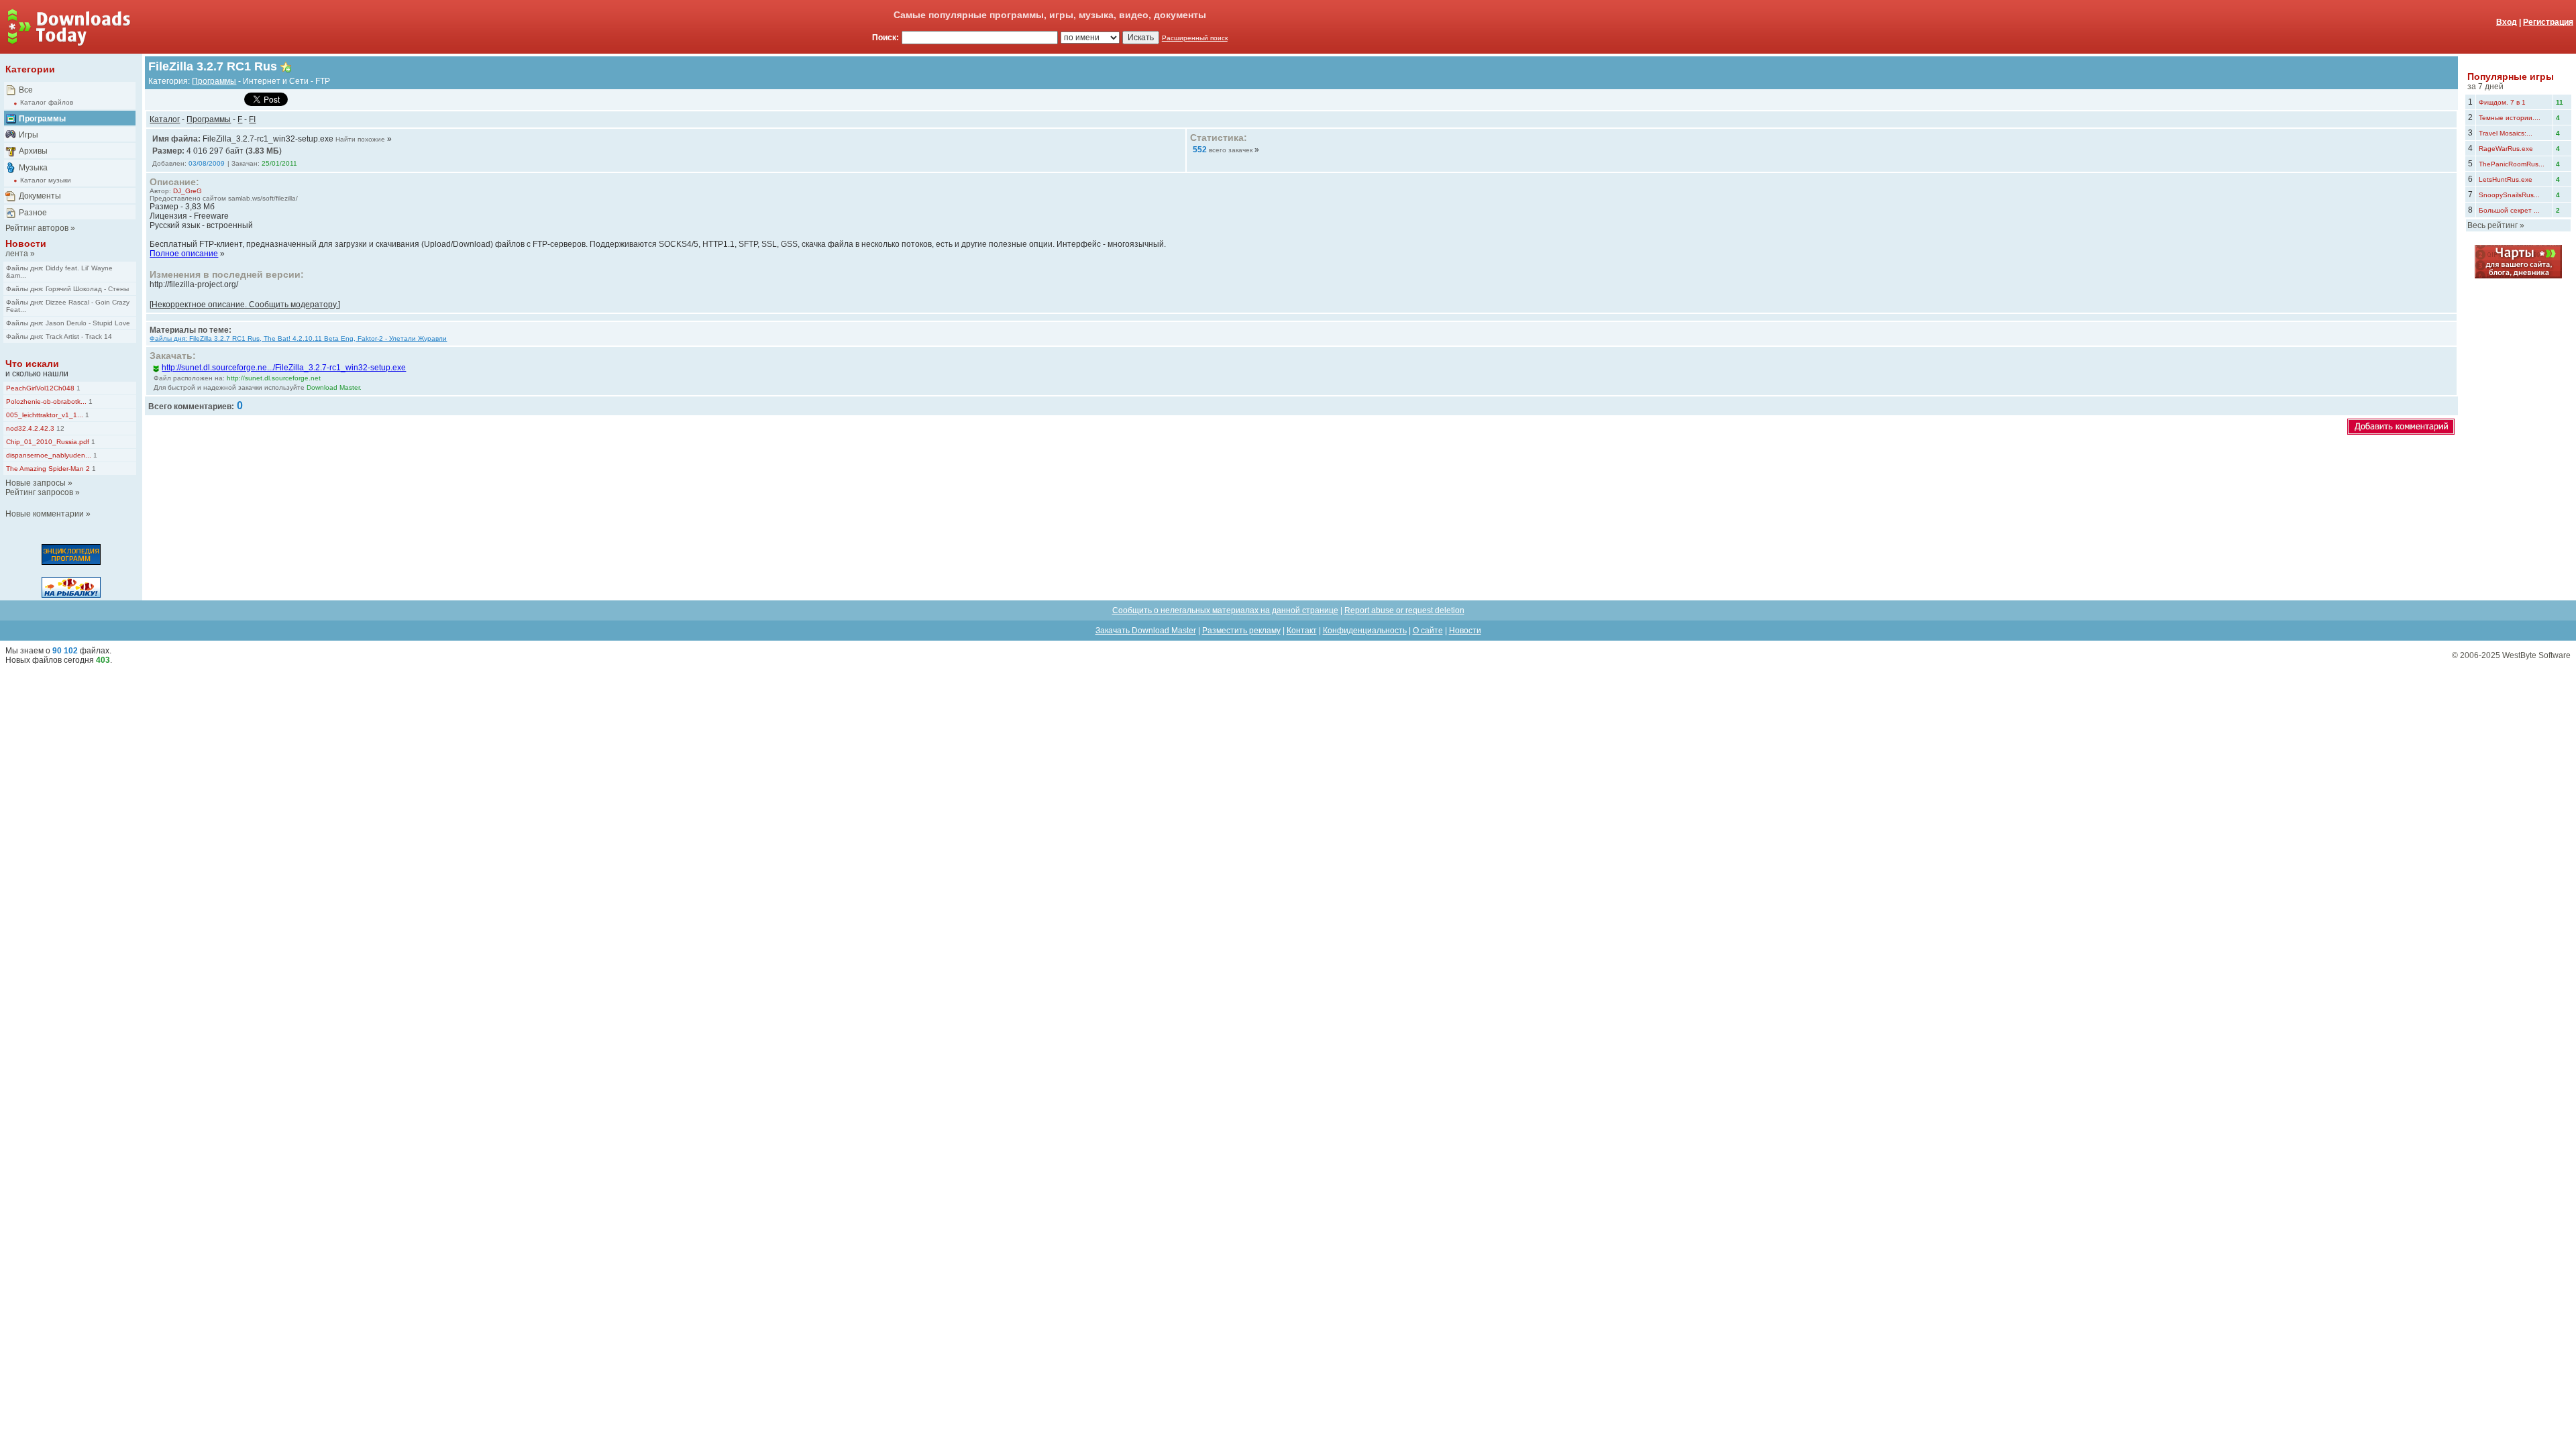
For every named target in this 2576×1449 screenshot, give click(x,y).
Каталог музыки (46, 180)
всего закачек (1231, 150)
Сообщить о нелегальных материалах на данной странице (1225, 610)
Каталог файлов (47, 102)
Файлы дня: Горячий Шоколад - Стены (67, 289)
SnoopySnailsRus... (2509, 195)
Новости (26, 244)
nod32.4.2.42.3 (30, 428)
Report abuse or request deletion (1404, 610)
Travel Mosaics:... (2506, 133)
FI (252, 119)
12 (59, 428)
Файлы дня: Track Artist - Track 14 (59, 336)
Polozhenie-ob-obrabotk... (46, 401)
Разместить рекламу (1241, 631)
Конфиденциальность (1365, 631)
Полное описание (184, 254)
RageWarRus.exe (2506, 149)
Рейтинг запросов (39, 492)
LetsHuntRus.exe (2506, 179)
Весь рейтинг (2492, 225)
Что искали (32, 364)
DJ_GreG (187, 191)
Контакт (1302, 631)
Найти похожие (360, 139)
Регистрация (2548, 22)
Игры (29, 135)
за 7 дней (2485, 87)
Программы (42, 119)
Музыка (33, 168)
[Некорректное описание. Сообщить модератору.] (245, 305)
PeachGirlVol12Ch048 (40, 388)
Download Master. (334, 387)
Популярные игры (2511, 76)
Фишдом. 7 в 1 (2502, 102)
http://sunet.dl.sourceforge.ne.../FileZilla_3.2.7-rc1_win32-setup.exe (284, 368)
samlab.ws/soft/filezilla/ (263, 198)
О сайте (1428, 631)
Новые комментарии (45, 514)
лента (17, 254)
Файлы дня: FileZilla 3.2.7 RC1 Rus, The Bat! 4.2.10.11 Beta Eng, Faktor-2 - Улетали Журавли (298, 338)
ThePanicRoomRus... (2512, 164)
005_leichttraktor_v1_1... (45, 415)
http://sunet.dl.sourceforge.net (274, 378)
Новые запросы (36, 483)
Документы (40, 196)
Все (26, 90)
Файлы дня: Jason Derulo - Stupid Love (68, 323)
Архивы (33, 151)
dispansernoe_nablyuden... (49, 455)
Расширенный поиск (1195, 38)
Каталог (165, 119)
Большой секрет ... (2509, 210)
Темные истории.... (2510, 118)
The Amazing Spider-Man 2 (48, 469)
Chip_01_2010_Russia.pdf (48, 442)
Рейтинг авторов (37, 228)
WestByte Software (2536, 655)
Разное (33, 213)
